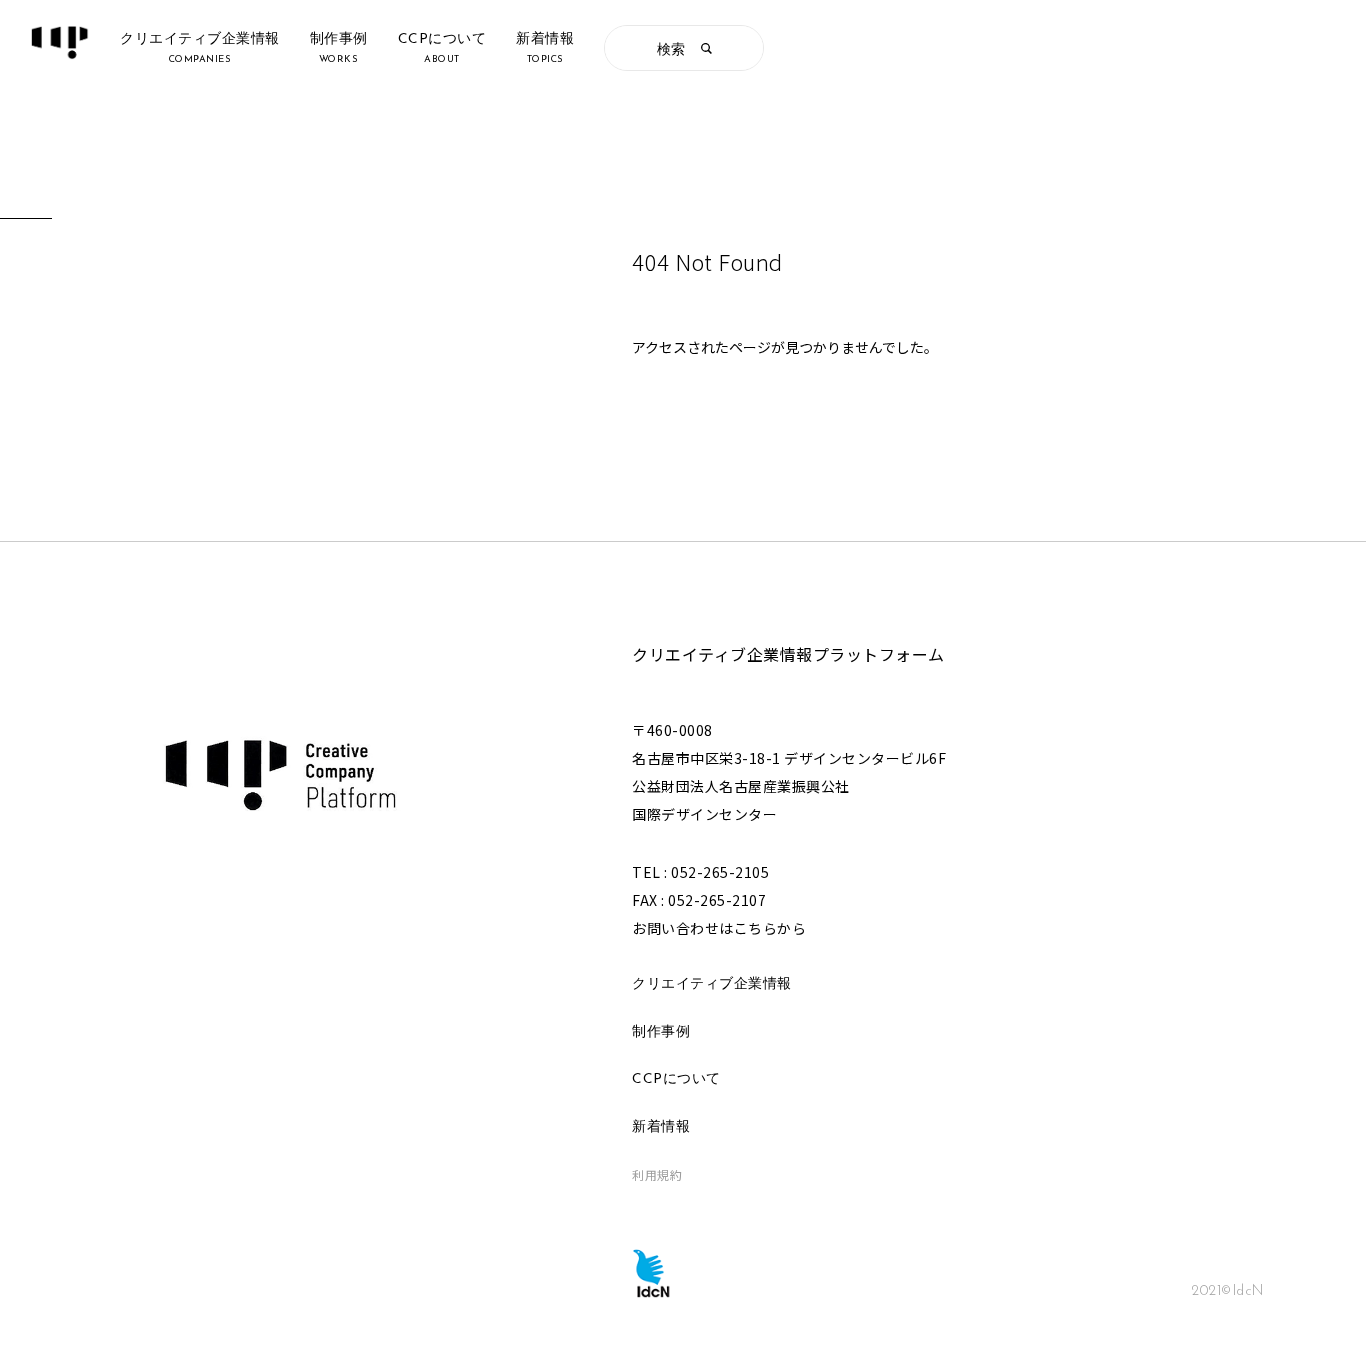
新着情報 (661, 1127)
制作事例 (661, 1032)
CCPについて (676, 1079)
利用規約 (657, 1174)
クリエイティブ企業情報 (712, 984)
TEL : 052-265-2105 (700, 872)
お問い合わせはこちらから (719, 928)
